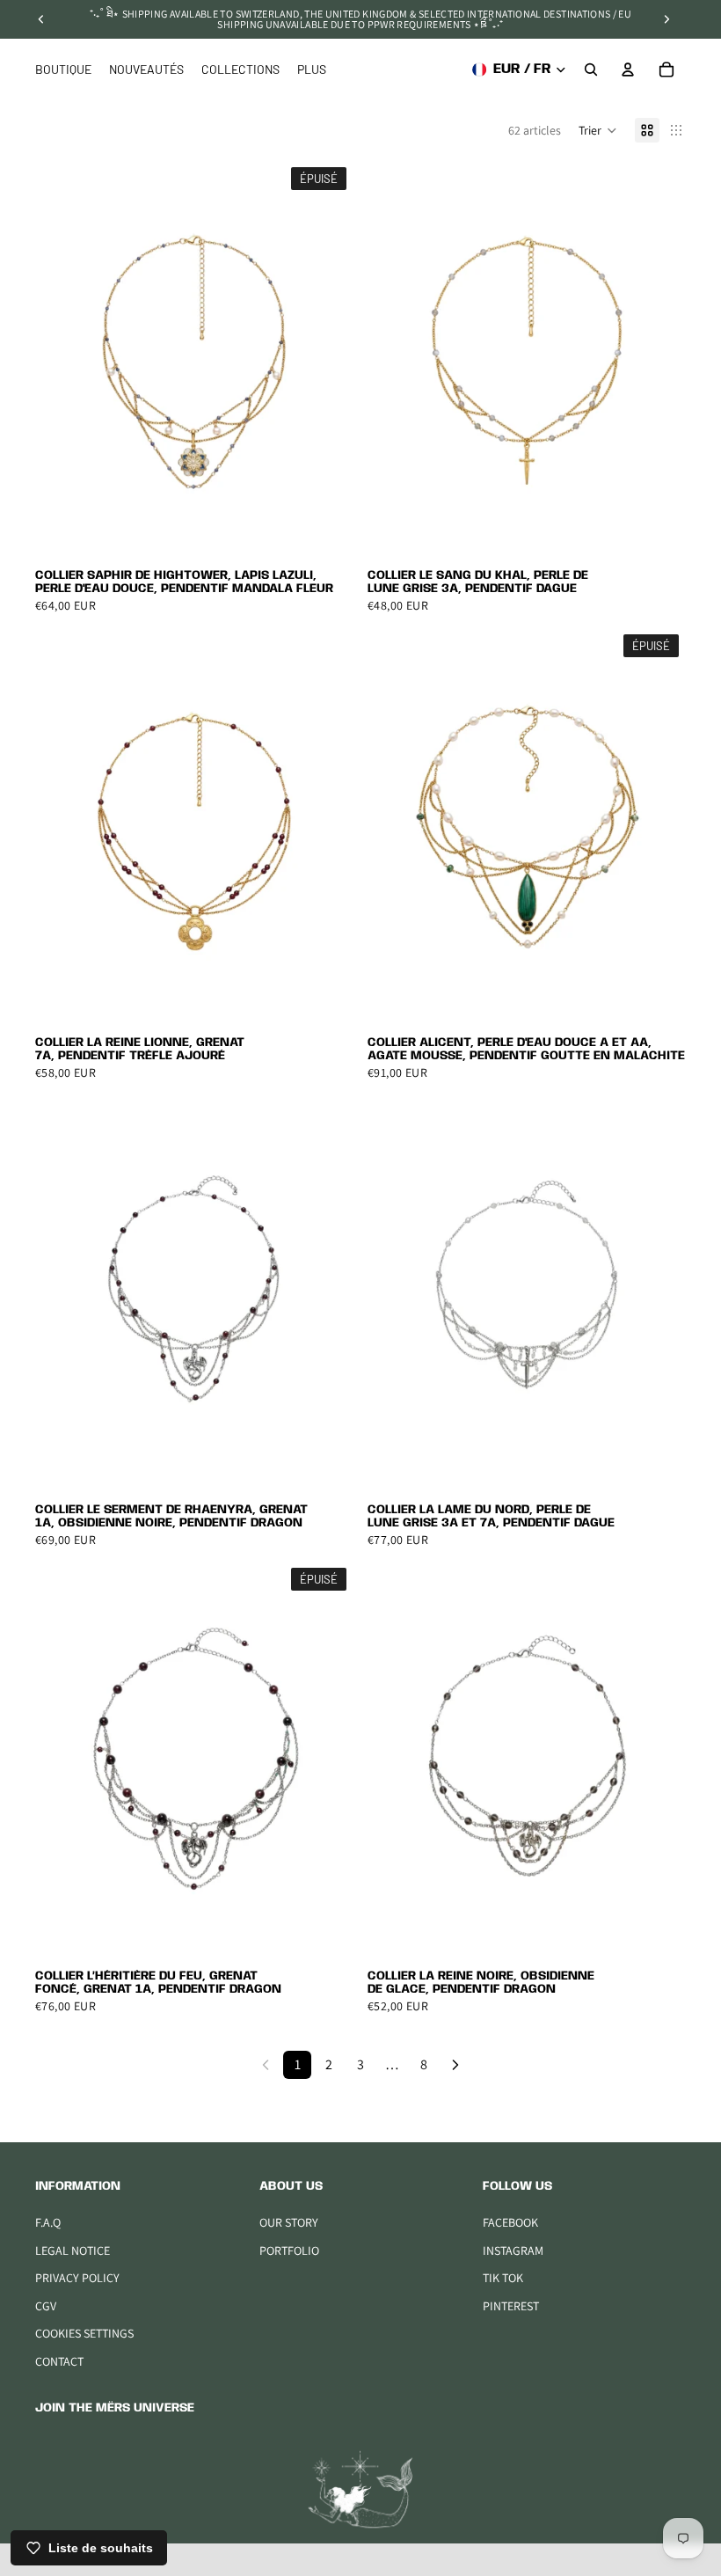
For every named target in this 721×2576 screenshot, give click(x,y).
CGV (46, 2306)
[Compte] (628, 70)
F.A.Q (48, 2222)
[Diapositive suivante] (666, 19)
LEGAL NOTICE (73, 2250)
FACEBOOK (510, 2222)
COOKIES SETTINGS (84, 2333)
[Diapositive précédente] (41, 19)
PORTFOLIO (289, 2250)
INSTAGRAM (513, 2250)
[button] (598, 130)
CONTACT (59, 2361)
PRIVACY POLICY (77, 2278)
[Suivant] (455, 2065)
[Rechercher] (591, 70)
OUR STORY (289, 2222)
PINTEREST (511, 2306)
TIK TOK (503, 2278)
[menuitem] (312, 70)
